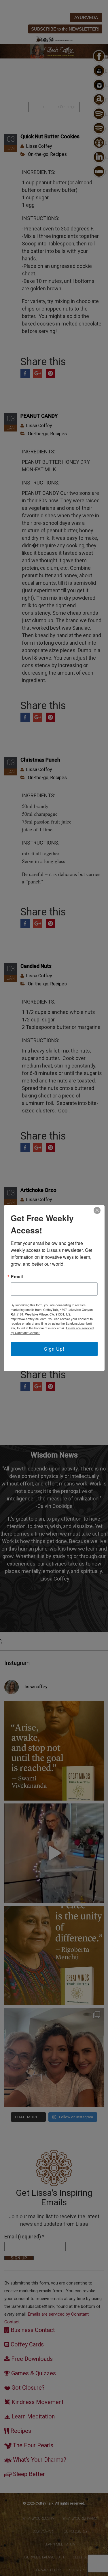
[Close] (97, 1210)
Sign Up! (54, 1349)
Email (17, 1277)
